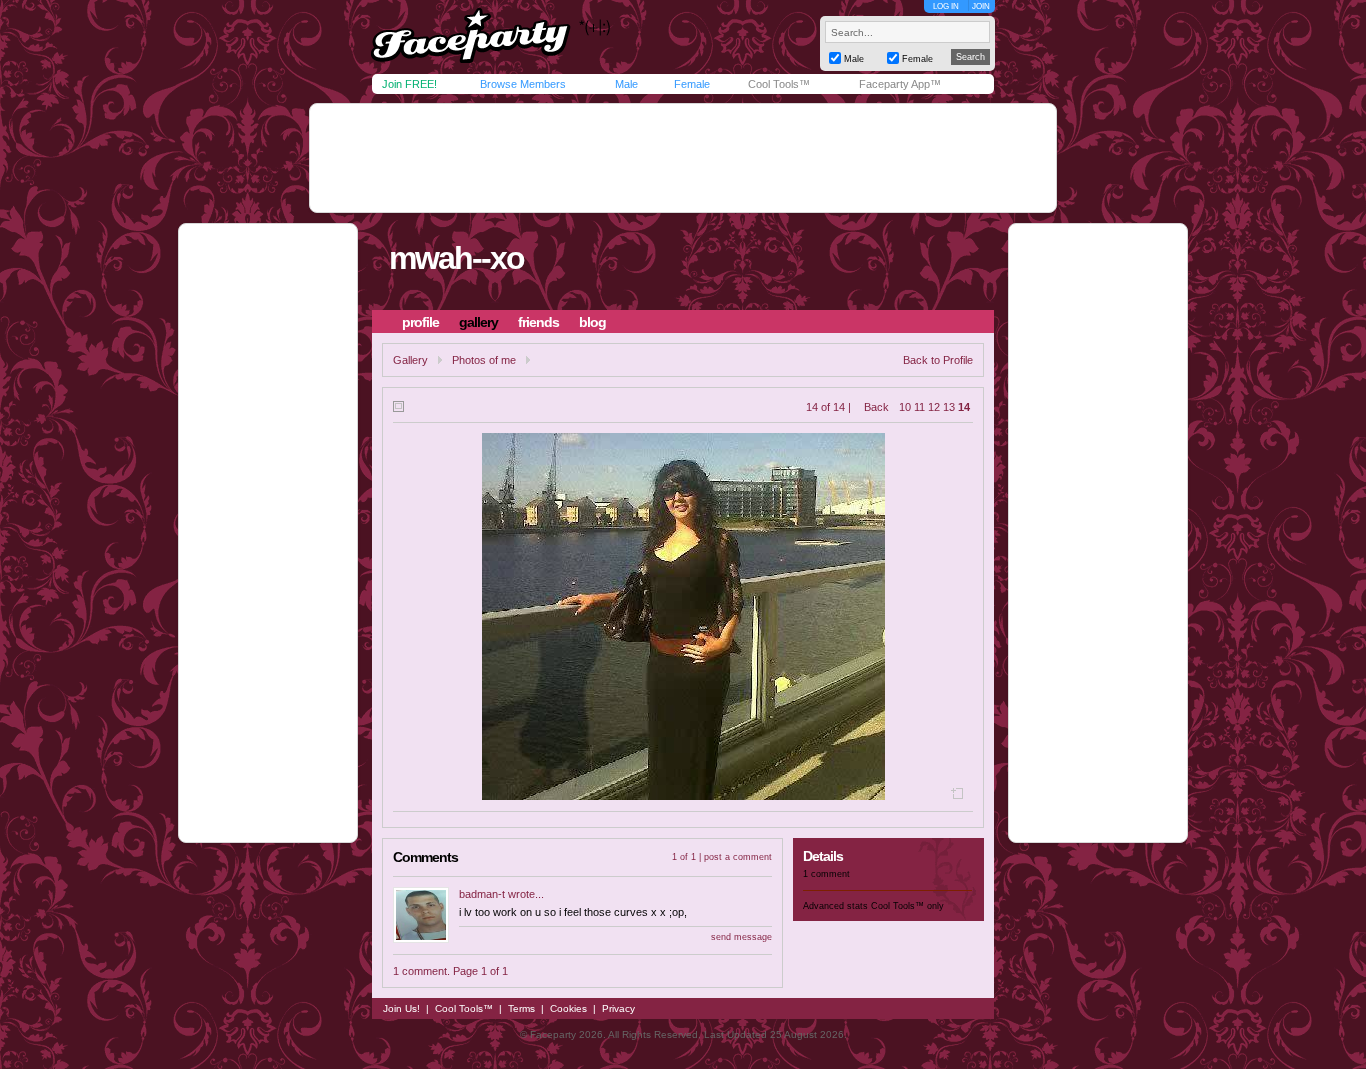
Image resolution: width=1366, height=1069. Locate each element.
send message (741, 937)
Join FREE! (409, 84)
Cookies (568, 1008)
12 (934, 407)
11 (919, 407)
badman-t (482, 894)
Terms (521, 1008)
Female (692, 84)
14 (964, 407)
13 (949, 407)
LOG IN (946, 6)
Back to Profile (938, 360)
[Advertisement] (683, 158)
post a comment (738, 857)
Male (626, 84)
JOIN (981, 6)
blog (592, 322)
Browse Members (523, 84)
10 (905, 407)
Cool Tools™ (779, 84)
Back (876, 407)
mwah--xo (456, 258)
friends (538, 322)
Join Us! (401, 1008)
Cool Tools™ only (907, 906)
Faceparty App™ (900, 84)
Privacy (618, 1008)
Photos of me (484, 360)
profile (420, 322)
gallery (478, 322)
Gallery (410, 360)
